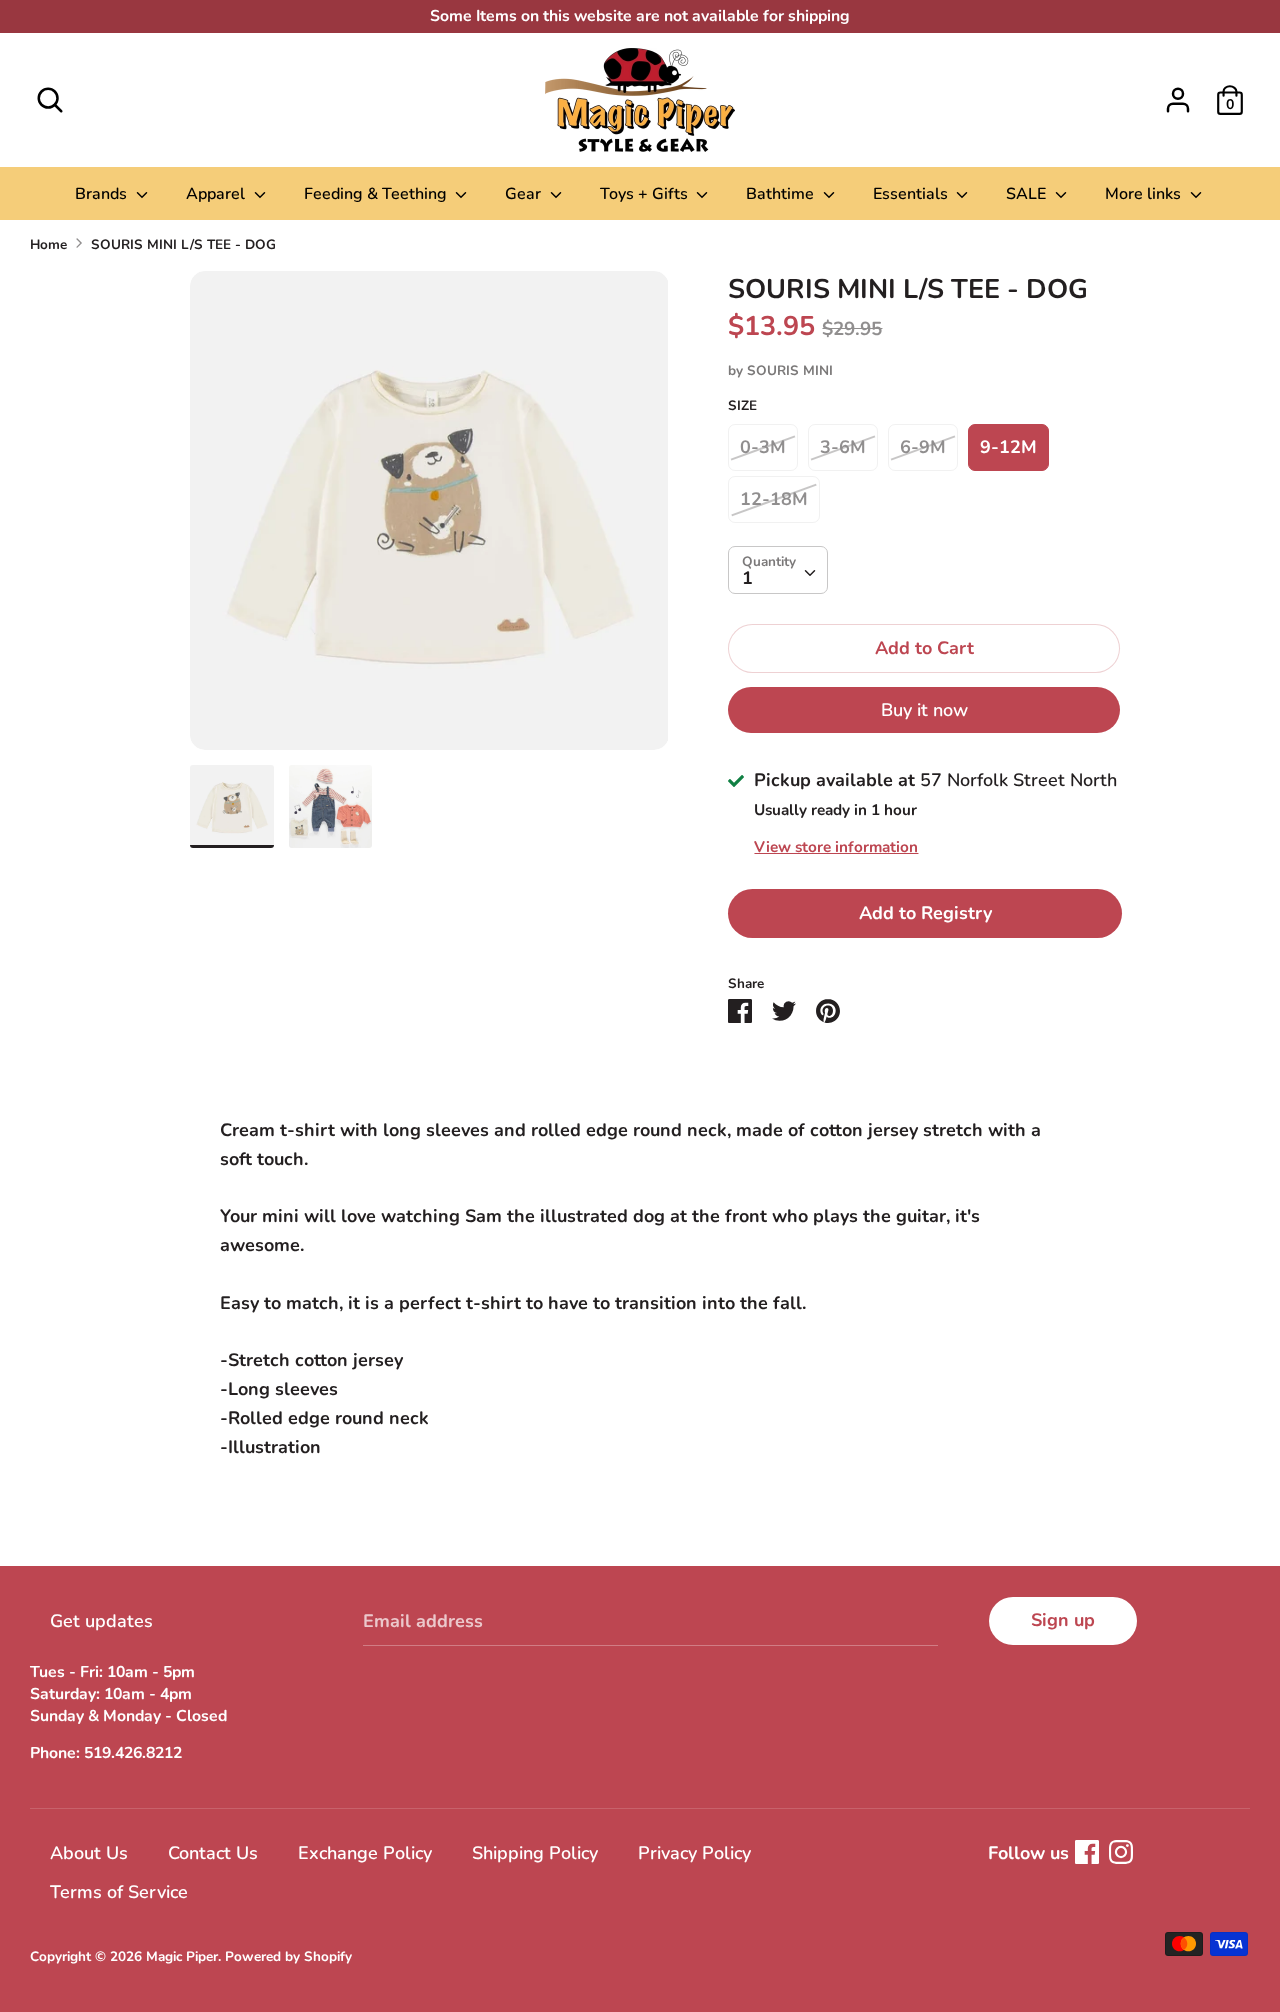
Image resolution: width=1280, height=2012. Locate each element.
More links (1145, 194)
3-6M (843, 447)
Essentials (912, 194)
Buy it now (924, 710)
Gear (525, 194)
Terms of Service (119, 1892)
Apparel (217, 194)
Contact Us (213, 1853)
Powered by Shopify (288, 1956)
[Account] (1178, 94)
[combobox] (778, 570)
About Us (89, 1853)
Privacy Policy (694, 1853)
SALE (1028, 194)
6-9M (923, 447)
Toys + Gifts (646, 194)
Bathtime (782, 194)
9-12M (1008, 447)
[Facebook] (1087, 1852)
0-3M (763, 447)
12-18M (774, 499)
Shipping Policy (535, 1853)
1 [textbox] (747, 578)
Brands (103, 194)
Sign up (1063, 1620)
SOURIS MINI (790, 370)
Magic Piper (182, 1956)
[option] (429, 518)
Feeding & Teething (377, 194)
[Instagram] (1121, 1852)
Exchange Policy (365, 1853)
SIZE (742, 405)
